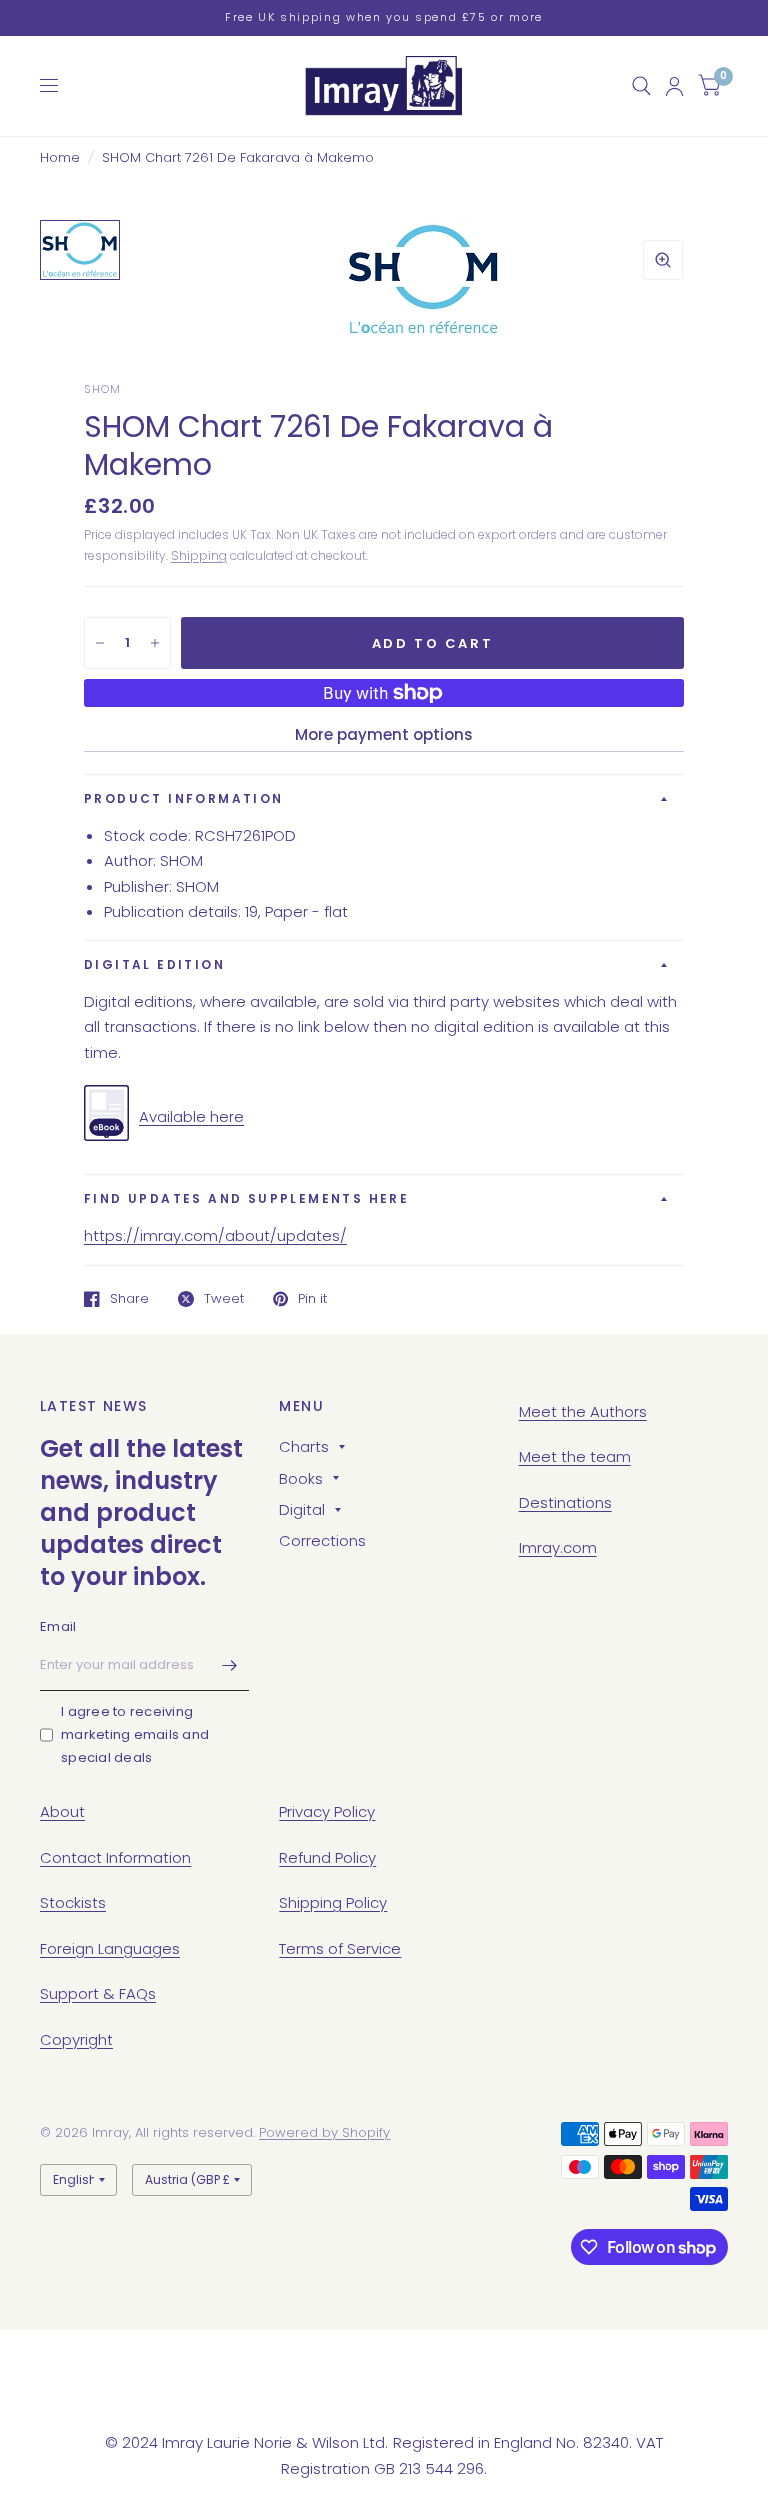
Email (58, 1626)
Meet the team (575, 1456)
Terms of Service (340, 1948)
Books (301, 1478)
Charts (304, 1446)
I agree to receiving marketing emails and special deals (135, 1734)
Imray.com (558, 1547)
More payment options (384, 734)
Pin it (312, 1299)
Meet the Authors (583, 1411)
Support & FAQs (98, 1993)
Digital (302, 1509)
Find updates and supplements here (246, 1198)
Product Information (184, 798)
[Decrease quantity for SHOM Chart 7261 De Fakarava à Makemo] (100, 643)
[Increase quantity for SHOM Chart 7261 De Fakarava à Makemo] (155, 643)
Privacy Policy (327, 1811)
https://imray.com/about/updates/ (215, 1235)
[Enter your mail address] (229, 1665)
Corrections (322, 1540)
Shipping (199, 555)
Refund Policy (327, 1857)
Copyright (76, 2039)
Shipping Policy (333, 1902)
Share (129, 1299)
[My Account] (674, 86)
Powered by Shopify (324, 2132)
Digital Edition (154, 964)
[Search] (641, 86)
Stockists (73, 1902)
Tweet (224, 1299)
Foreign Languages (110, 1948)
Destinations (565, 1502)
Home (60, 157)
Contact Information (115, 1857)
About (62, 1811)
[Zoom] (663, 260)
